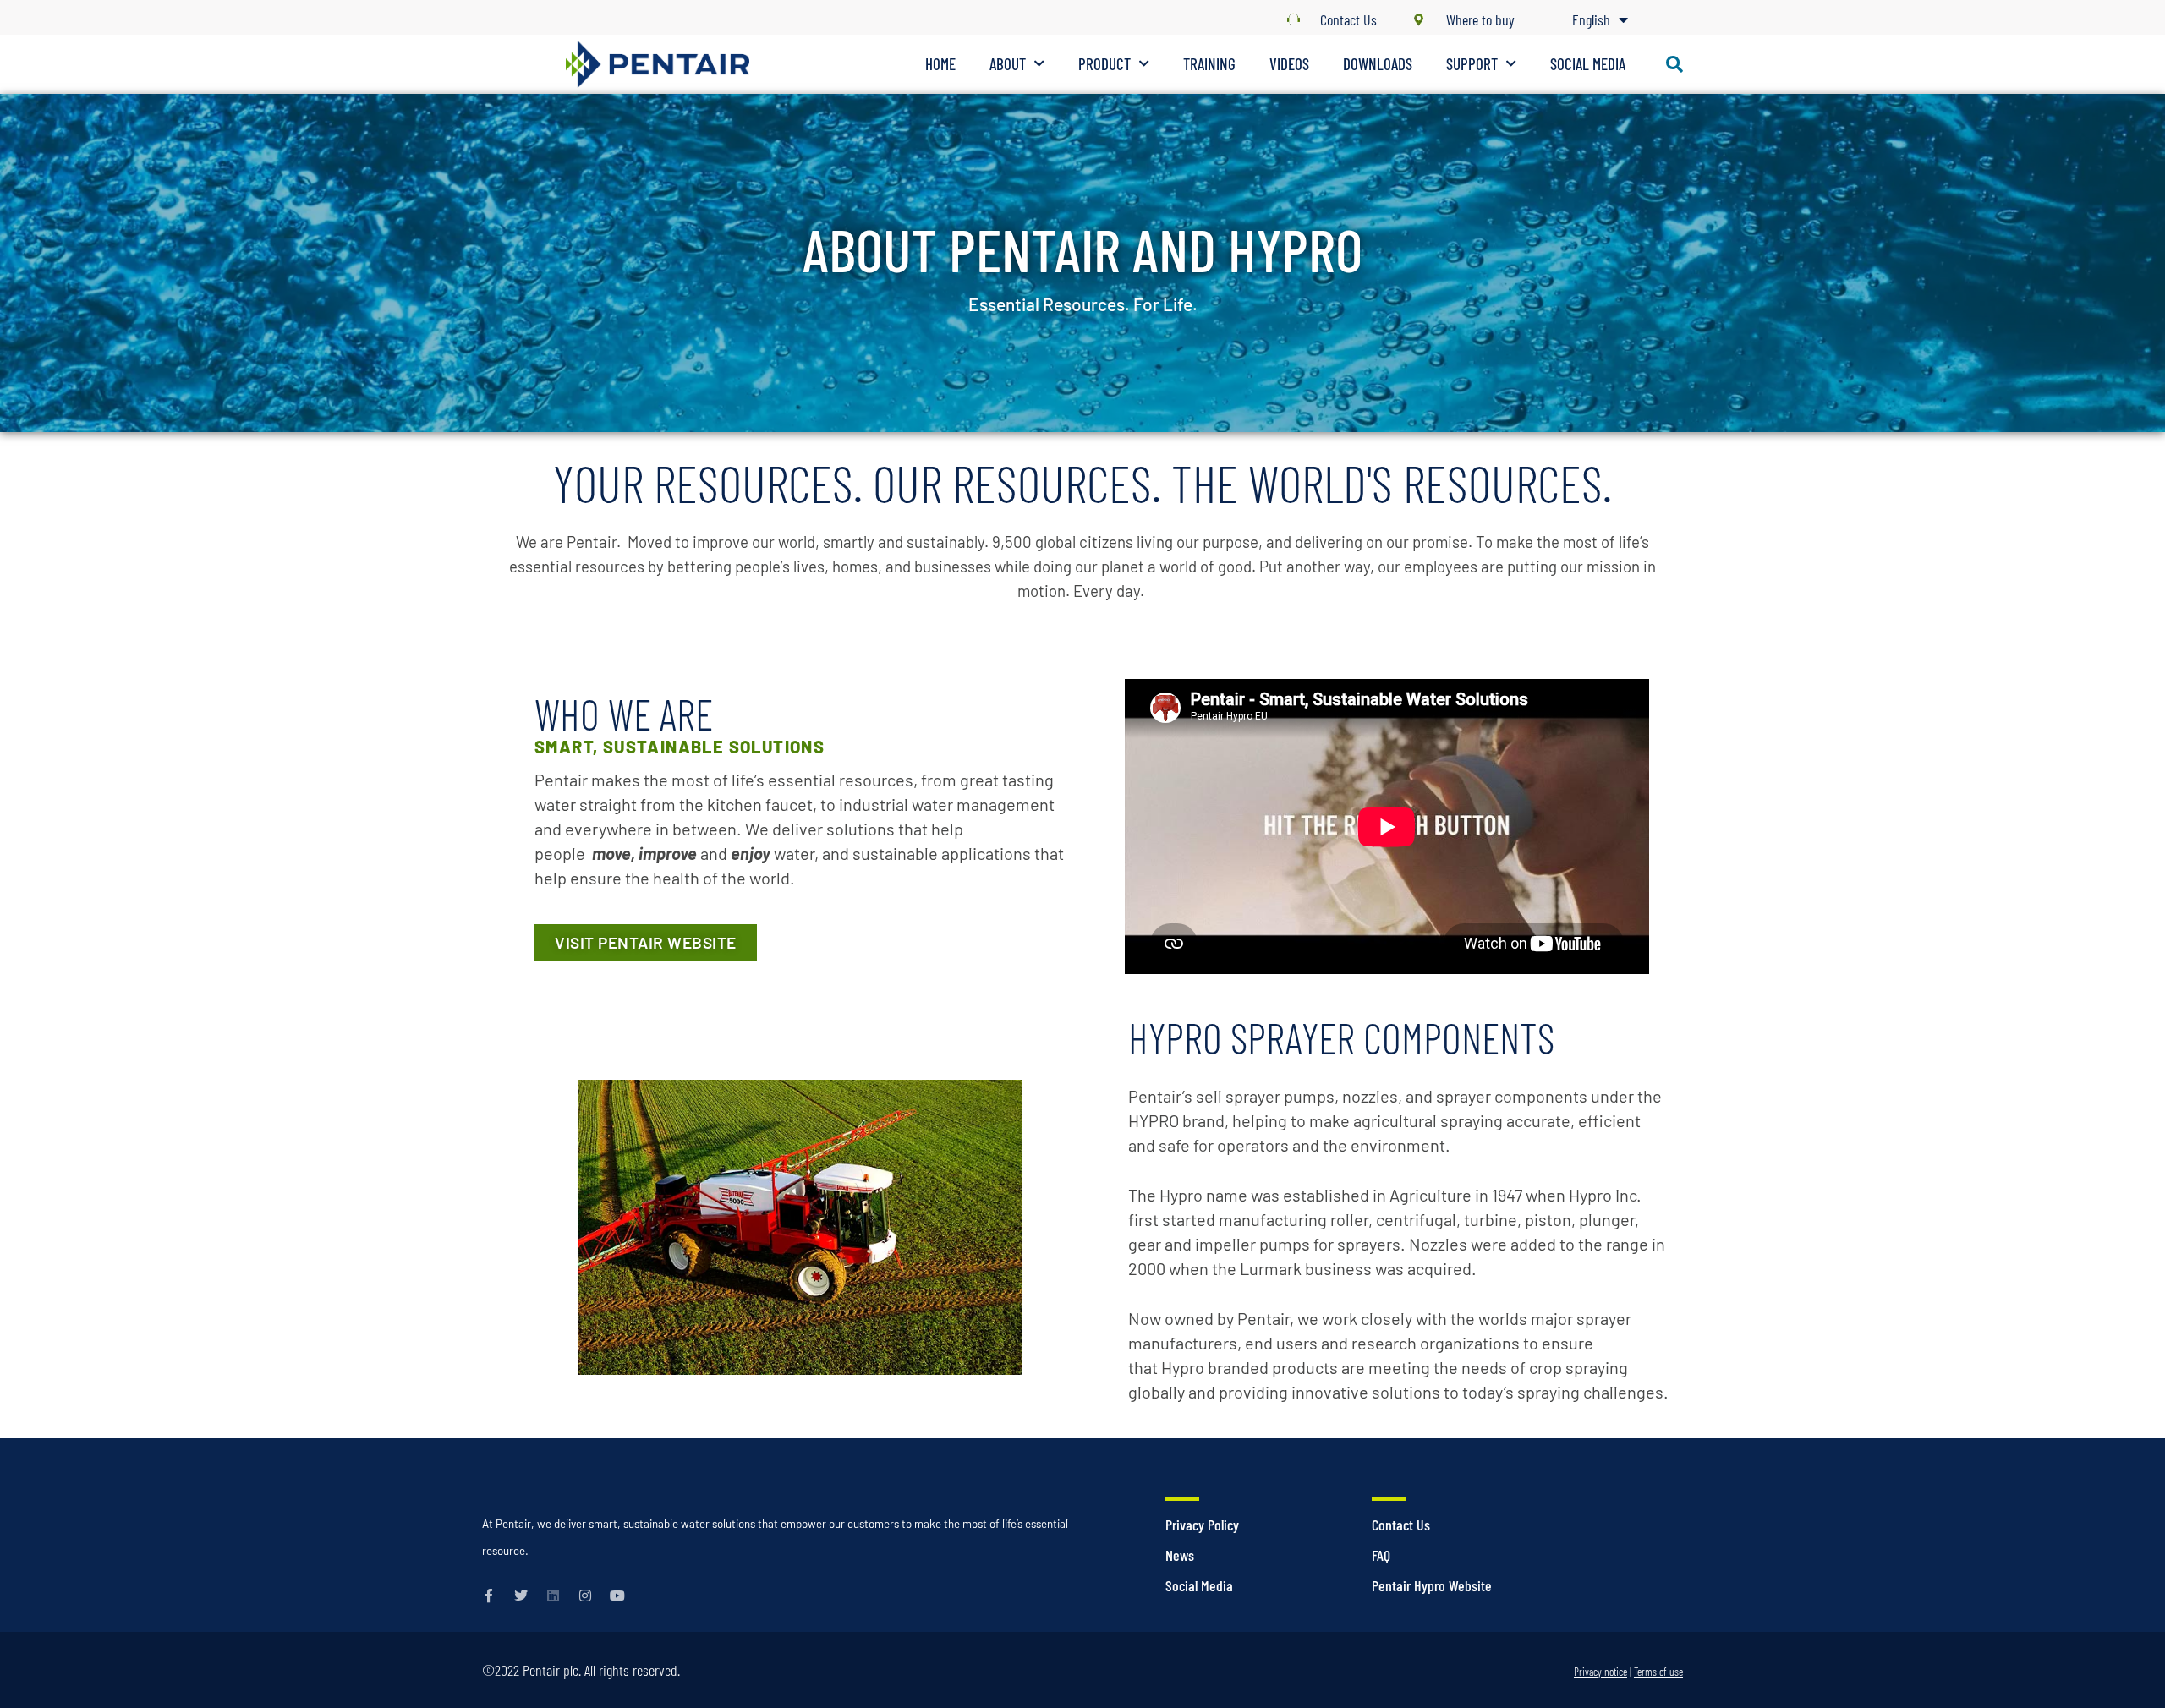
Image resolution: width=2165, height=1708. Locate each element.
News (1180, 1555)
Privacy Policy (1202, 1525)
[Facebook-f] (489, 1596)
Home (940, 64)
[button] (1674, 64)
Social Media (1588, 64)
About (1008, 64)
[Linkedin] (553, 1596)
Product (1104, 64)
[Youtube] (617, 1596)
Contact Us (1401, 1525)
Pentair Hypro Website (1432, 1585)
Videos (1289, 64)
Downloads (1378, 64)
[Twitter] (521, 1596)
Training (1209, 64)
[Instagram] (585, 1596)
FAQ (1381, 1555)
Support (1472, 64)
